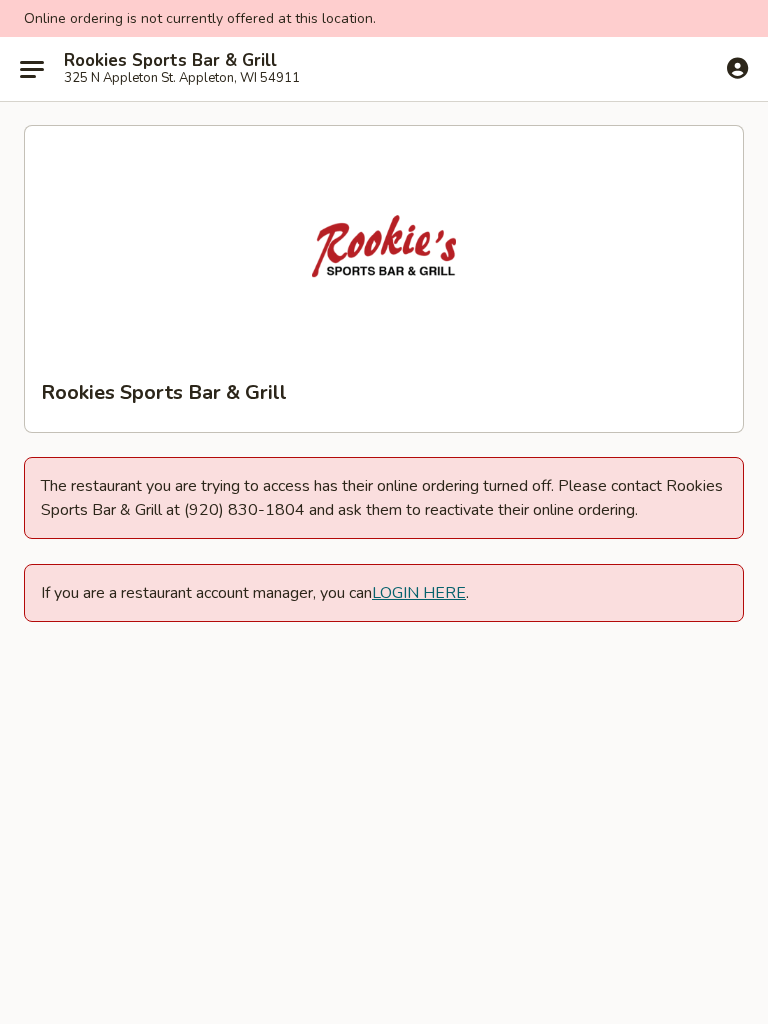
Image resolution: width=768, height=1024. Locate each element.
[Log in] (737, 68)
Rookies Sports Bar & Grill (170, 61)
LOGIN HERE (419, 593)
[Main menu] (32, 69)
